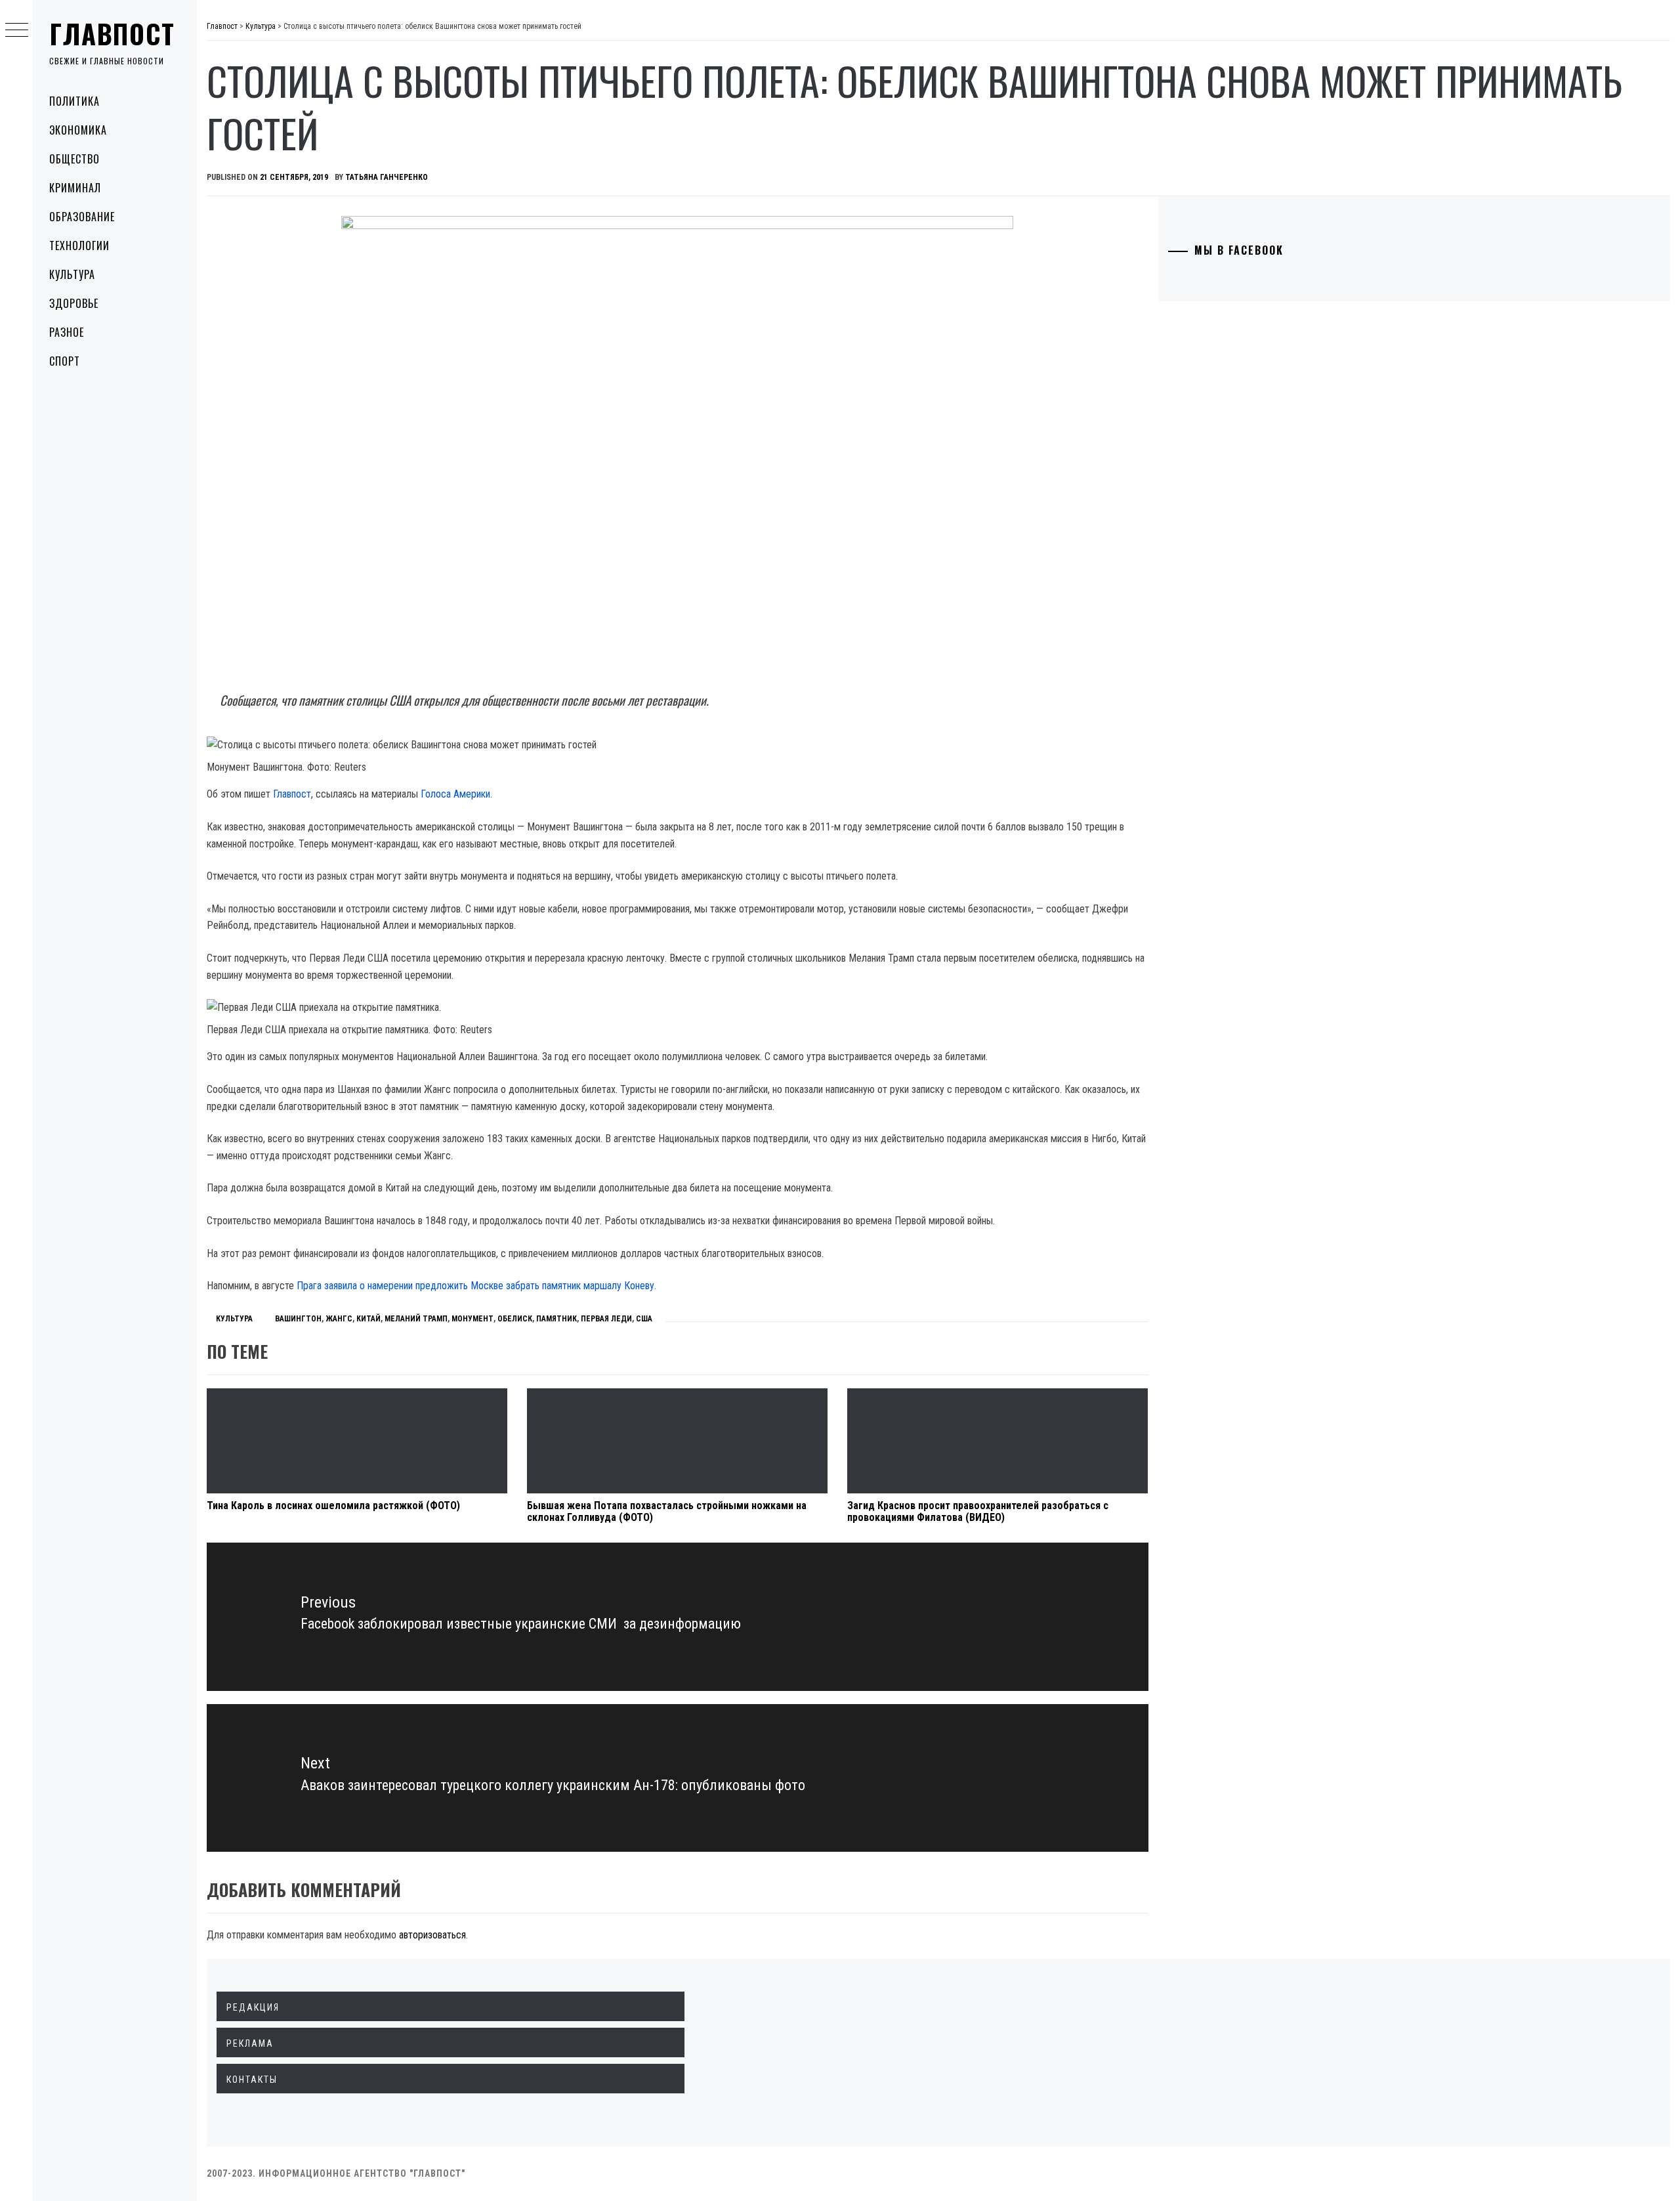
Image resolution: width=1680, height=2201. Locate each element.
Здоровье (74, 303)
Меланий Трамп (416, 1319)
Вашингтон (298, 1319)
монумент (472, 1319)
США (644, 1319)
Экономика (78, 130)
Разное (67, 332)
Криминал (75, 188)
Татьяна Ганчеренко (387, 177)
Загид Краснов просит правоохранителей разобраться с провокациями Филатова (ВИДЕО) (978, 1511)
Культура (72, 274)
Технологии (79, 246)
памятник (556, 1319)
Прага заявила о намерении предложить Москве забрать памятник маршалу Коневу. (476, 1286)
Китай (368, 1319)
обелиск (515, 1319)
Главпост (112, 33)
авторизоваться (432, 1935)
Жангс (339, 1319)
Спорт (65, 361)
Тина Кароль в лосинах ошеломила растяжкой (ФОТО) (333, 1506)
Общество (74, 159)
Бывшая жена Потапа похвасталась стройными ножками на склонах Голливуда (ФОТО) (667, 1511)
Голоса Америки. (456, 794)
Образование (82, 217)
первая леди (606, 1319)
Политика (74, 101)
